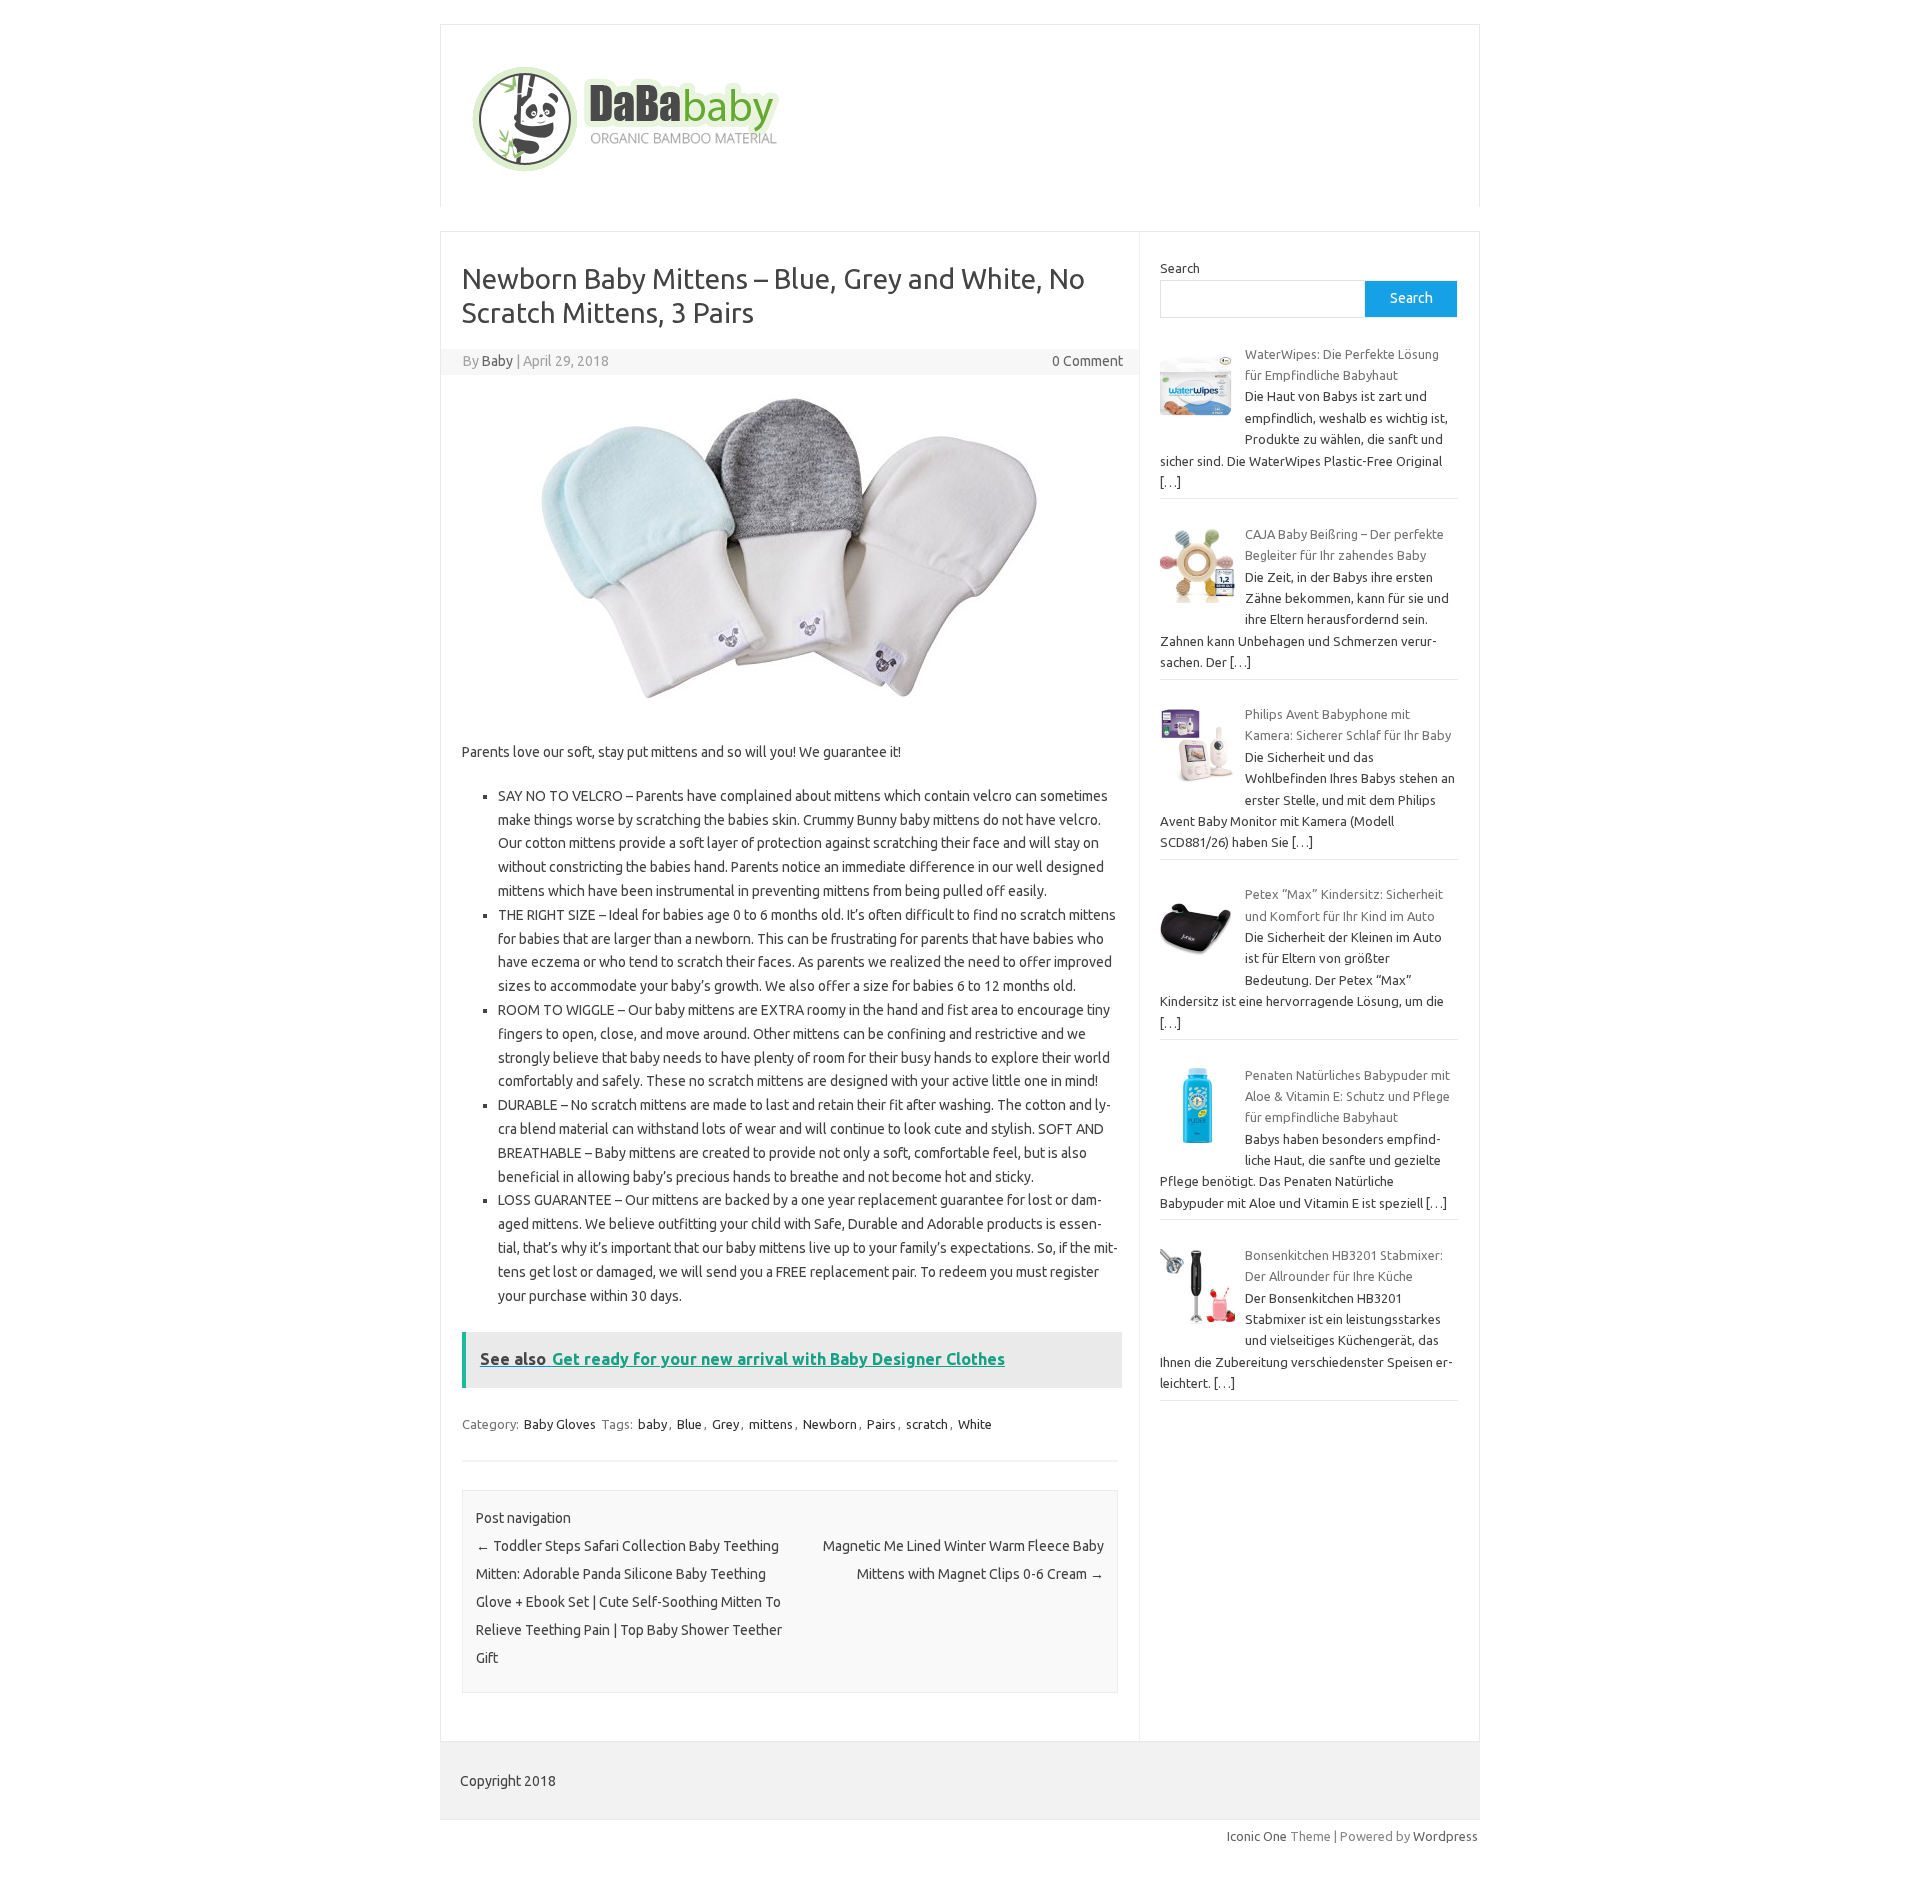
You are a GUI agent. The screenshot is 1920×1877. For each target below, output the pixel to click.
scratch (927, 1424)
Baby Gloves (560, 1424)
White (975, 1424)
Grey (725, 1424)
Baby (497, 361)
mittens (771, 1424)
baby (652, 1424)
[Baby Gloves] (702, 173)
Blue (689, 1424)
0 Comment (1087, 361)
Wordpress (1445, 1836)
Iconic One (1257, 1836)
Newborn (830, 1424)
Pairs (881, 1424)
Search (1180, 268)
